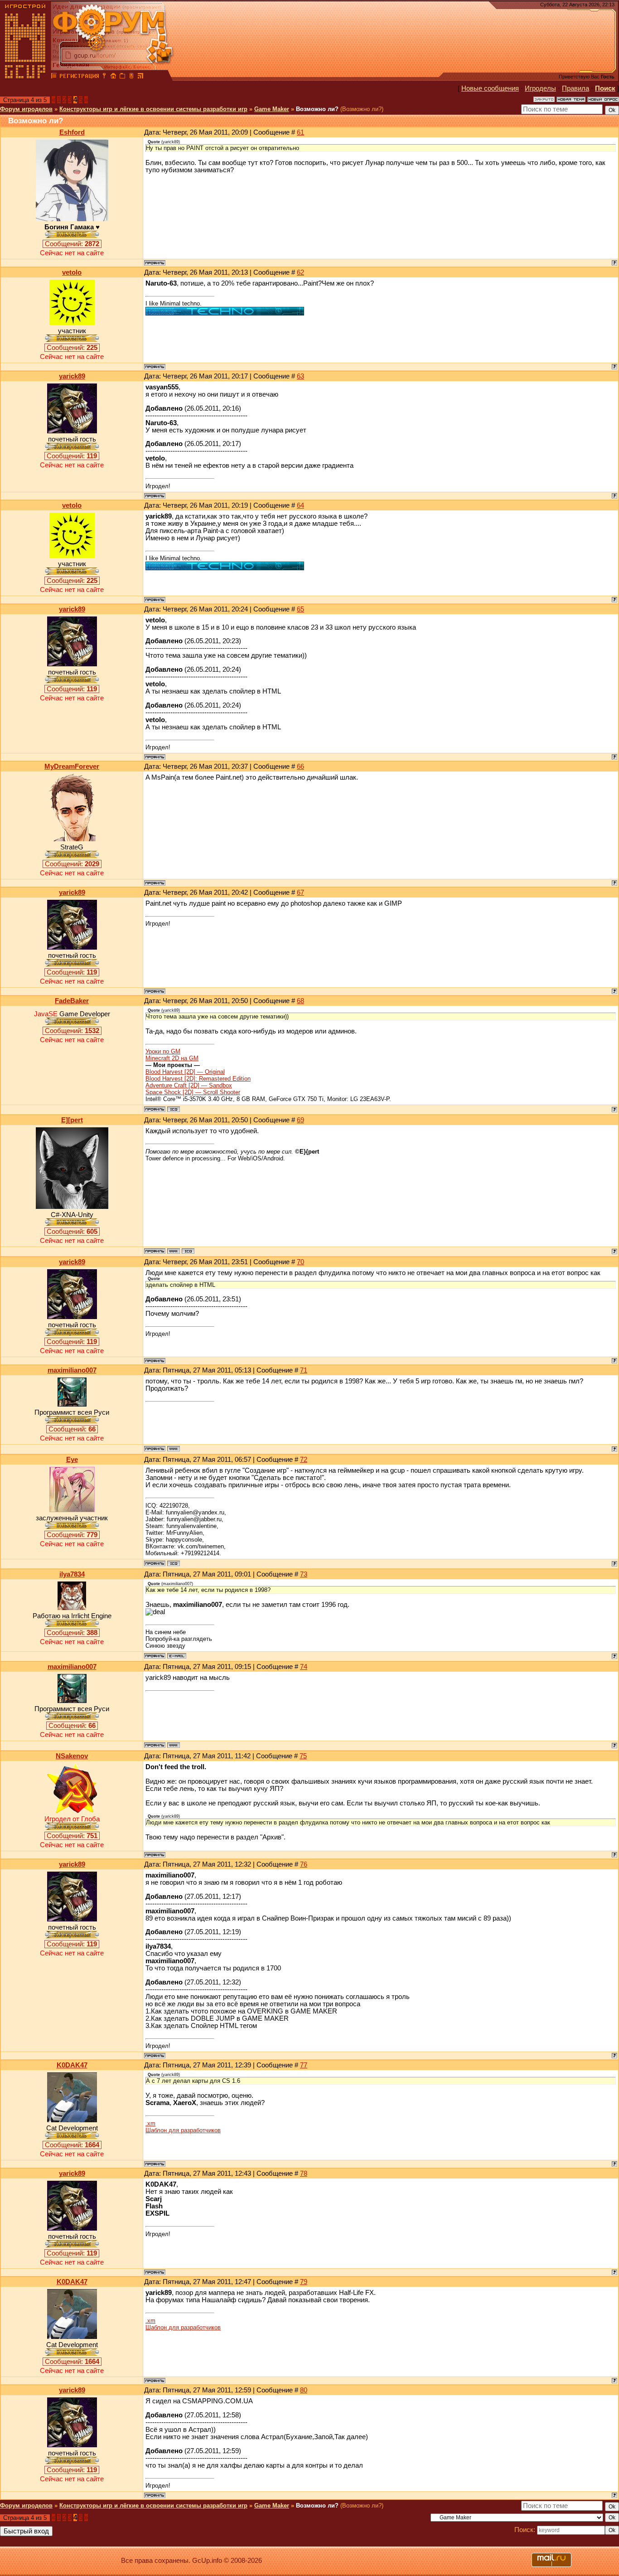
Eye (72, 1460)
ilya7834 (72, 1574)
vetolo (72, 272)
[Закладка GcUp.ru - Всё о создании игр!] (122, 77)
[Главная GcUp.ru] (25, 77)
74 (304, 1667)
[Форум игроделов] (54, 77)
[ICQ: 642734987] (174, 1109)
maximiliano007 (72, 1370)
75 (303, 1756)
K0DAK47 (72, 2065)
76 (304, 1864)
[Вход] (104, 77)
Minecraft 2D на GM (172, 1058)
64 (300, 505)
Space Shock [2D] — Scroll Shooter (193, 1092)
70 (300, 1262)
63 (300, 376)
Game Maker (272, 109)
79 (304, 2282)
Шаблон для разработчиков (183, 2130)
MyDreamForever (72, 766)
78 (304, 2173)
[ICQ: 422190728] (174, 1563)
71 (304, 1370)
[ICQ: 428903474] (188, 1251)
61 (300, 132)
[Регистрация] (79, 77)
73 (304, 1574)
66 (300, 766)
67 (300, 893)
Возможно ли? (317, 109)
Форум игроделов (26, 109)
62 (300, 272)
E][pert (72, 1120)
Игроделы (540, 88)
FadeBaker (72, 1001)
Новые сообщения (490, 88)
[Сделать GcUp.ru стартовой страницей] (113, 77)
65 (300, 609)
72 (304, 1460)
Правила (575, 88)
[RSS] (140, 77)
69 (300, 1120)
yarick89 (72, 376)
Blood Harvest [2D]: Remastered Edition (198, 1079)
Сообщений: (72, 244)
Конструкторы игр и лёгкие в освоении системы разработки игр (153, 109)
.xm (150, 2123)
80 (304, 2390)
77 (304, 2065)
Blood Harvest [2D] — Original (185, 1072)
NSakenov (72, 1756)
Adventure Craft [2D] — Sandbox (189, 1085)
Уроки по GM (163, 1051)
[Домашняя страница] (174, 1251)
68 (300, 1001)
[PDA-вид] (131, 77)
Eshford (72, 132)
